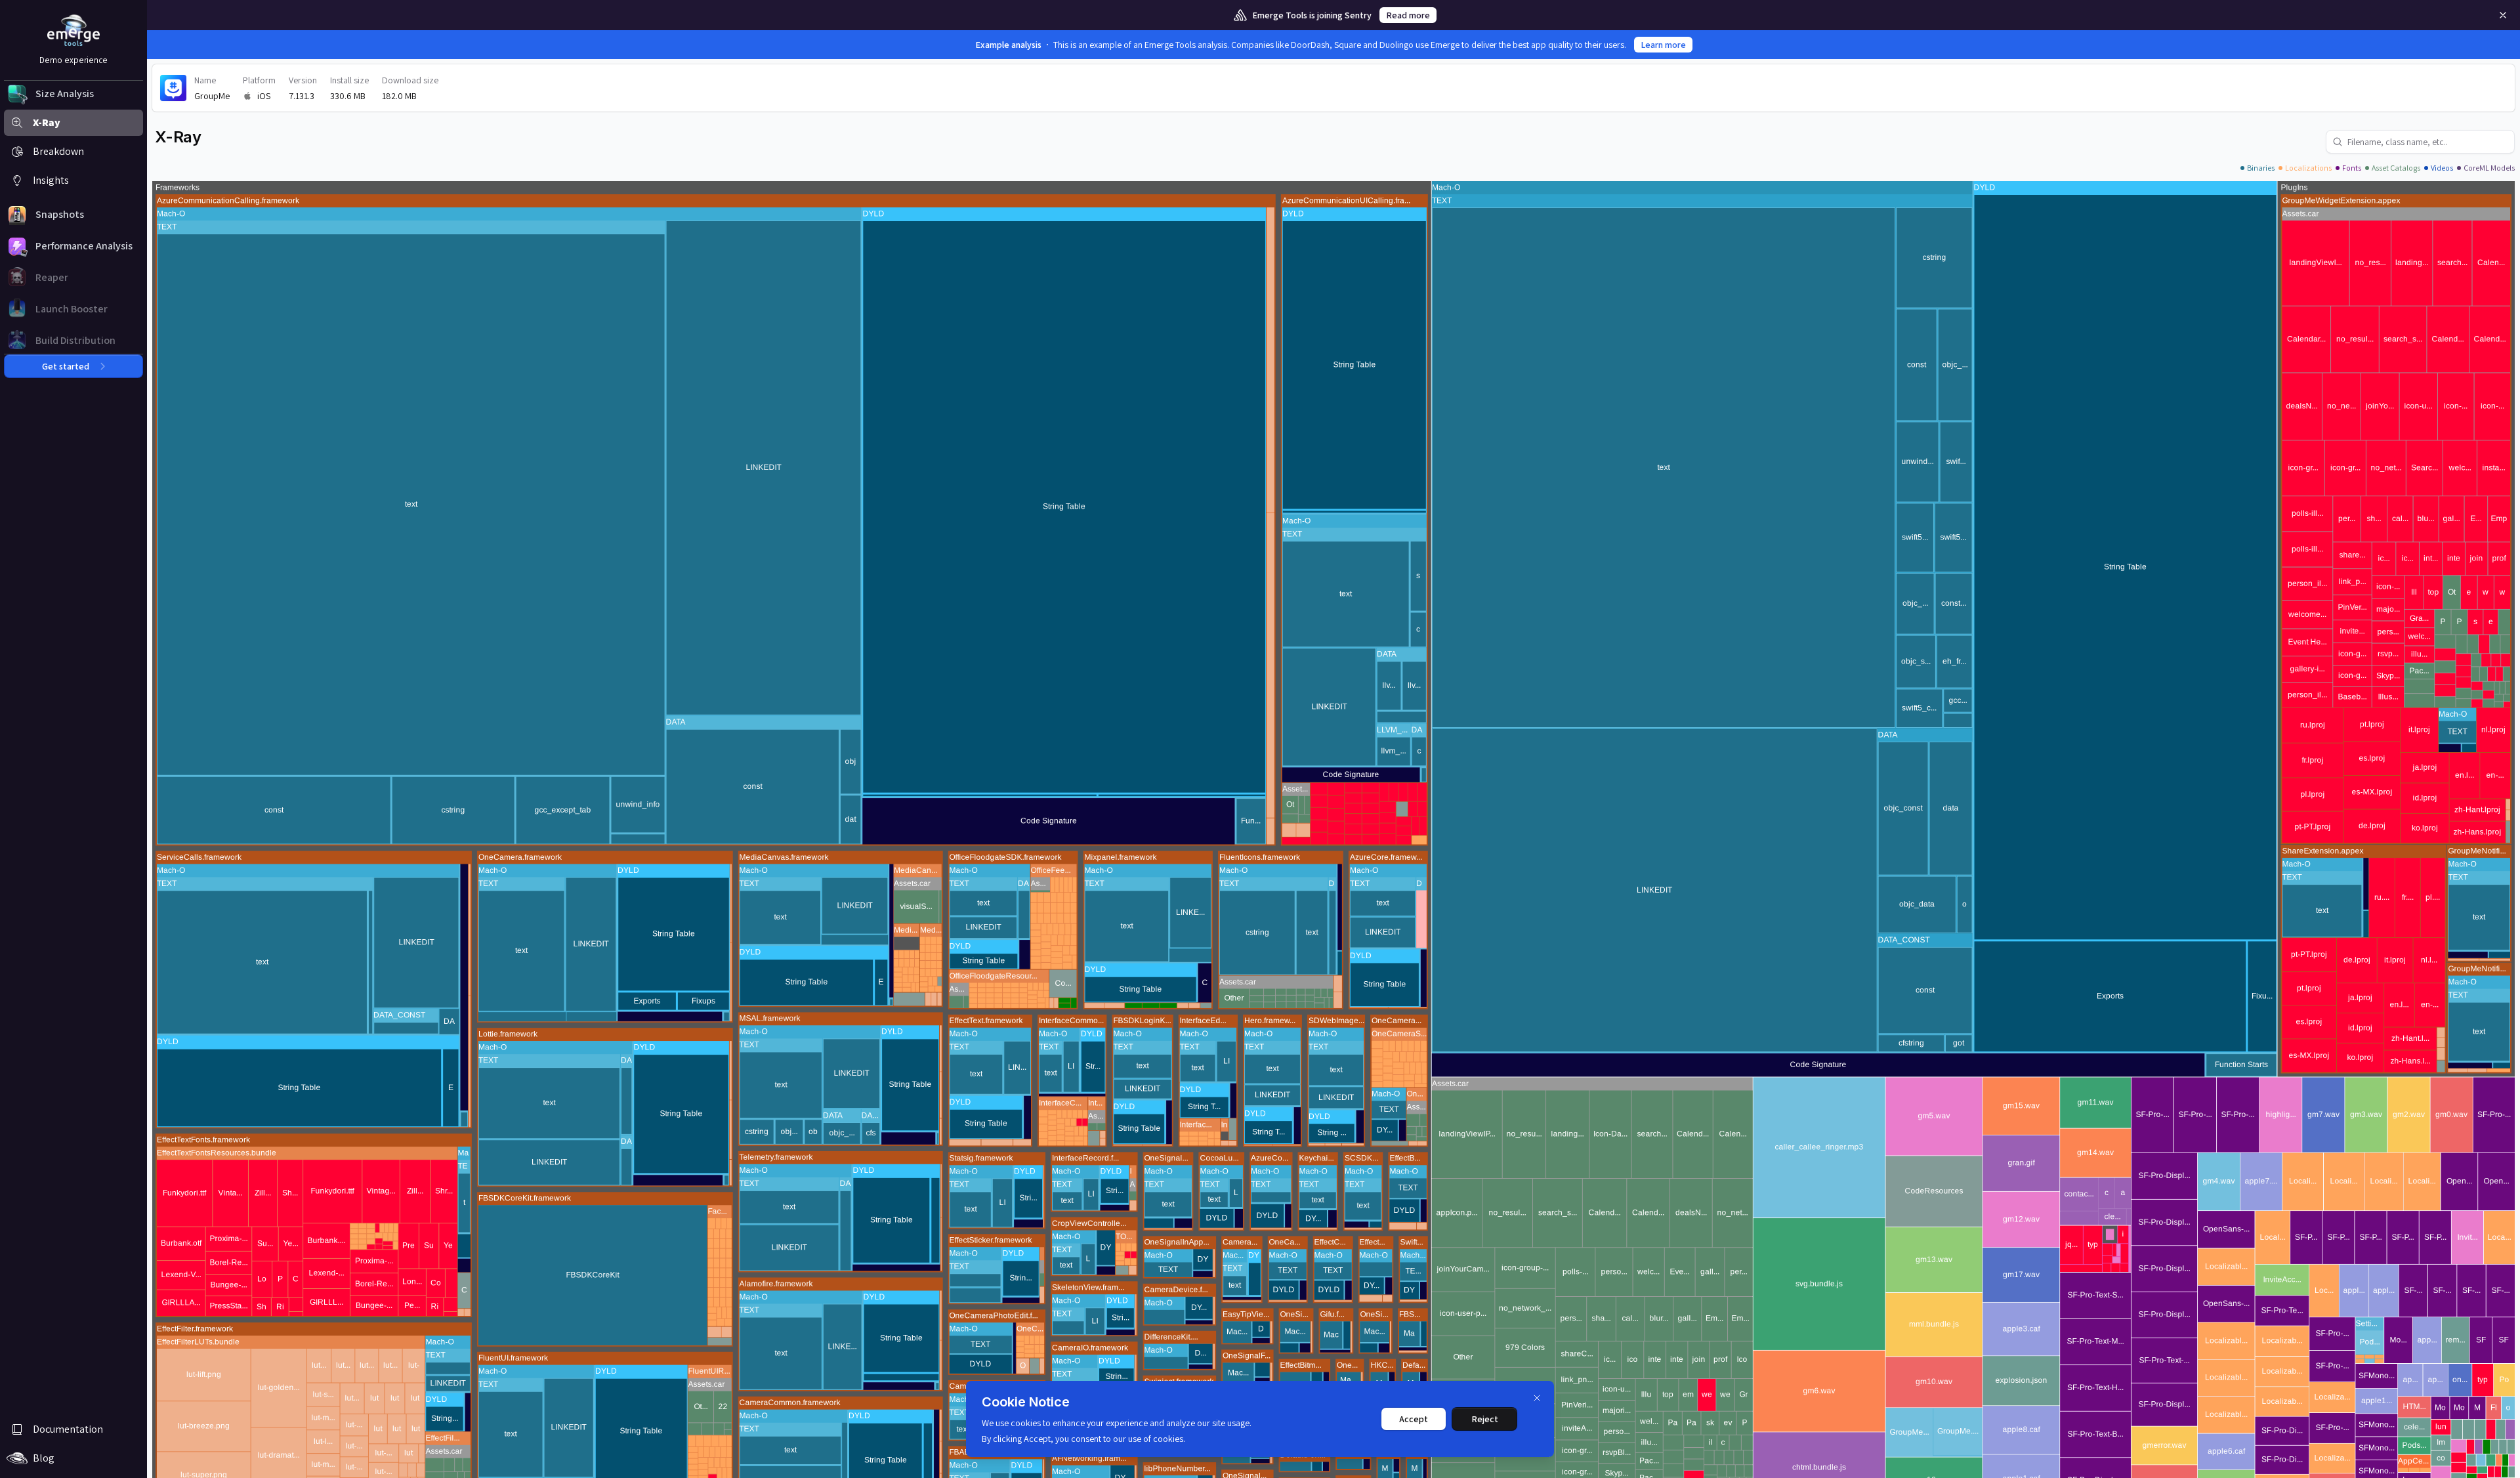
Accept (1414, 1419)
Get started (66, 366)
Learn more (1663, 45)
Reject (1485, 1419)
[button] (73, 94)
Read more (1408, 15)
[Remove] (2503, 15)
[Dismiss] (1537, 1398)
